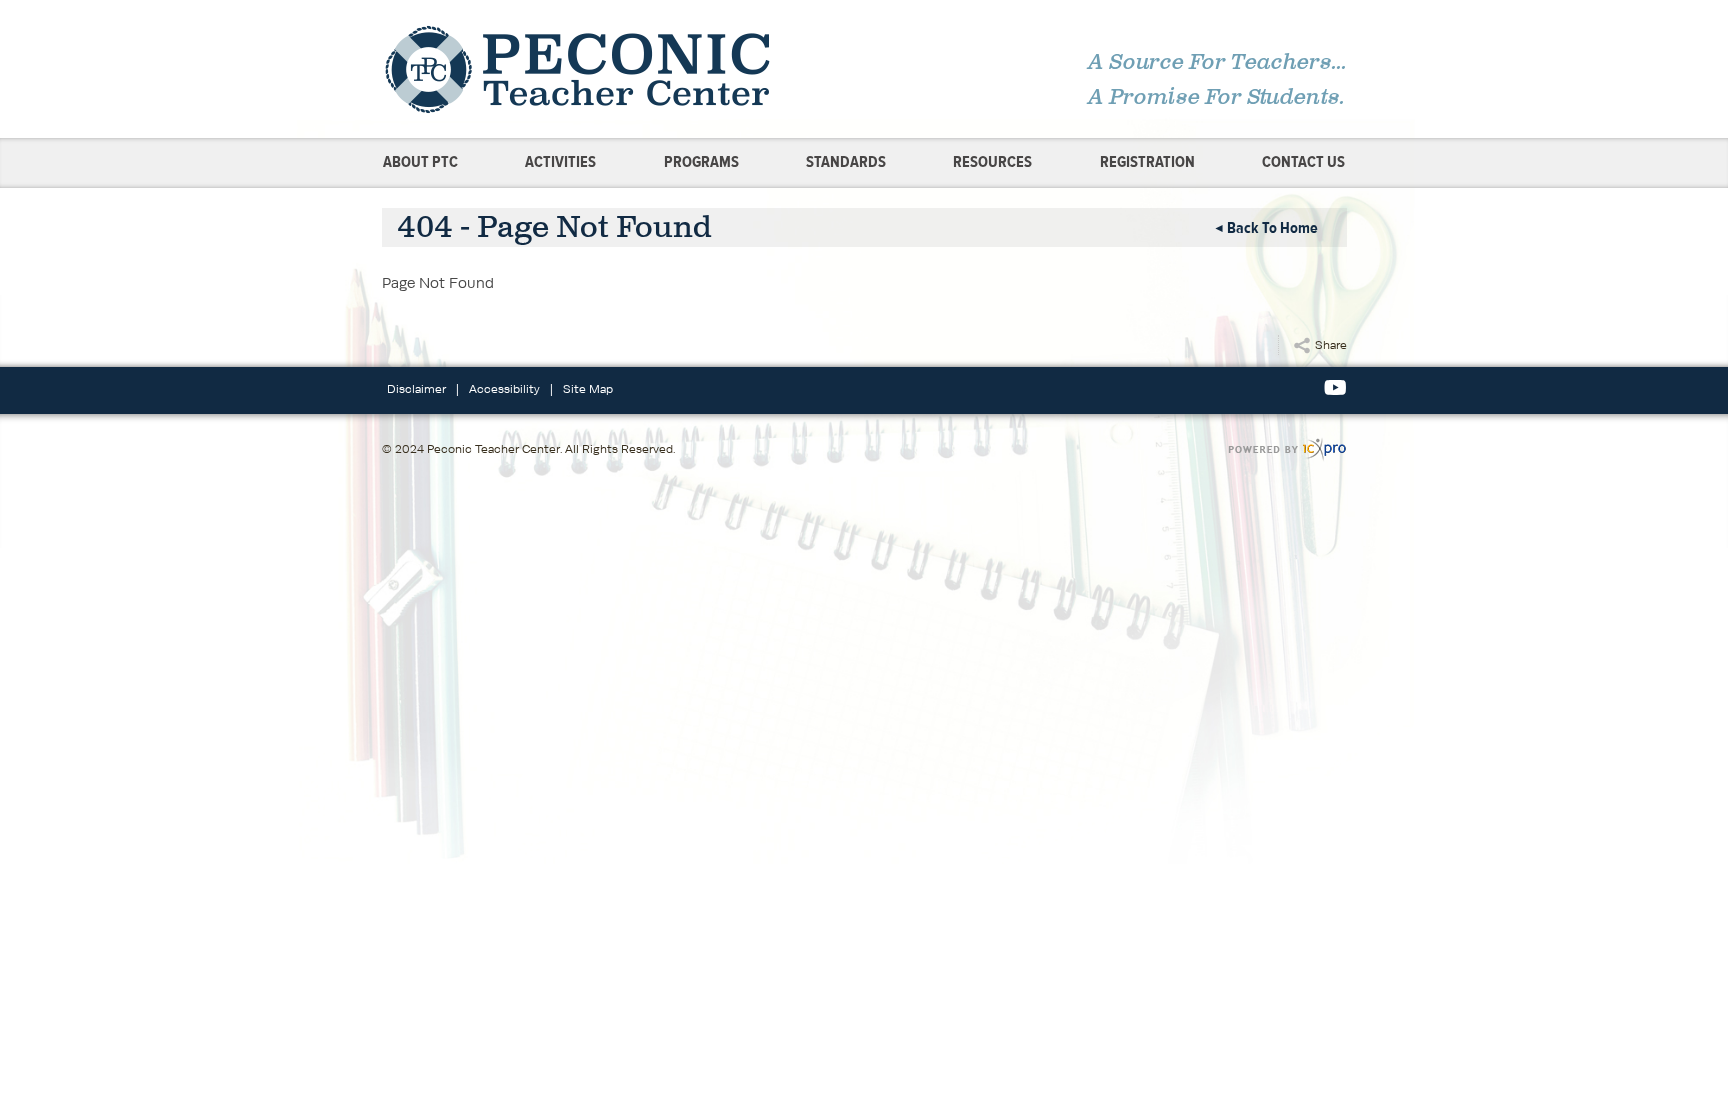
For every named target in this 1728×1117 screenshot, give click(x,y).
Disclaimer (416, 388)
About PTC (420, 162)
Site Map (588, 388)
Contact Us (1303, 162)
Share (1331, 344)
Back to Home (1272, 228)
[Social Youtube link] (1335, 388)
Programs (701, 162)
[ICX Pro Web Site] (1287, 449)
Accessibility (504, 388)
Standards (846, 162)
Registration (1147, 162)
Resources (992, 162)
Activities (560, 162)
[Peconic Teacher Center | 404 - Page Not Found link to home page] (617, 69)
